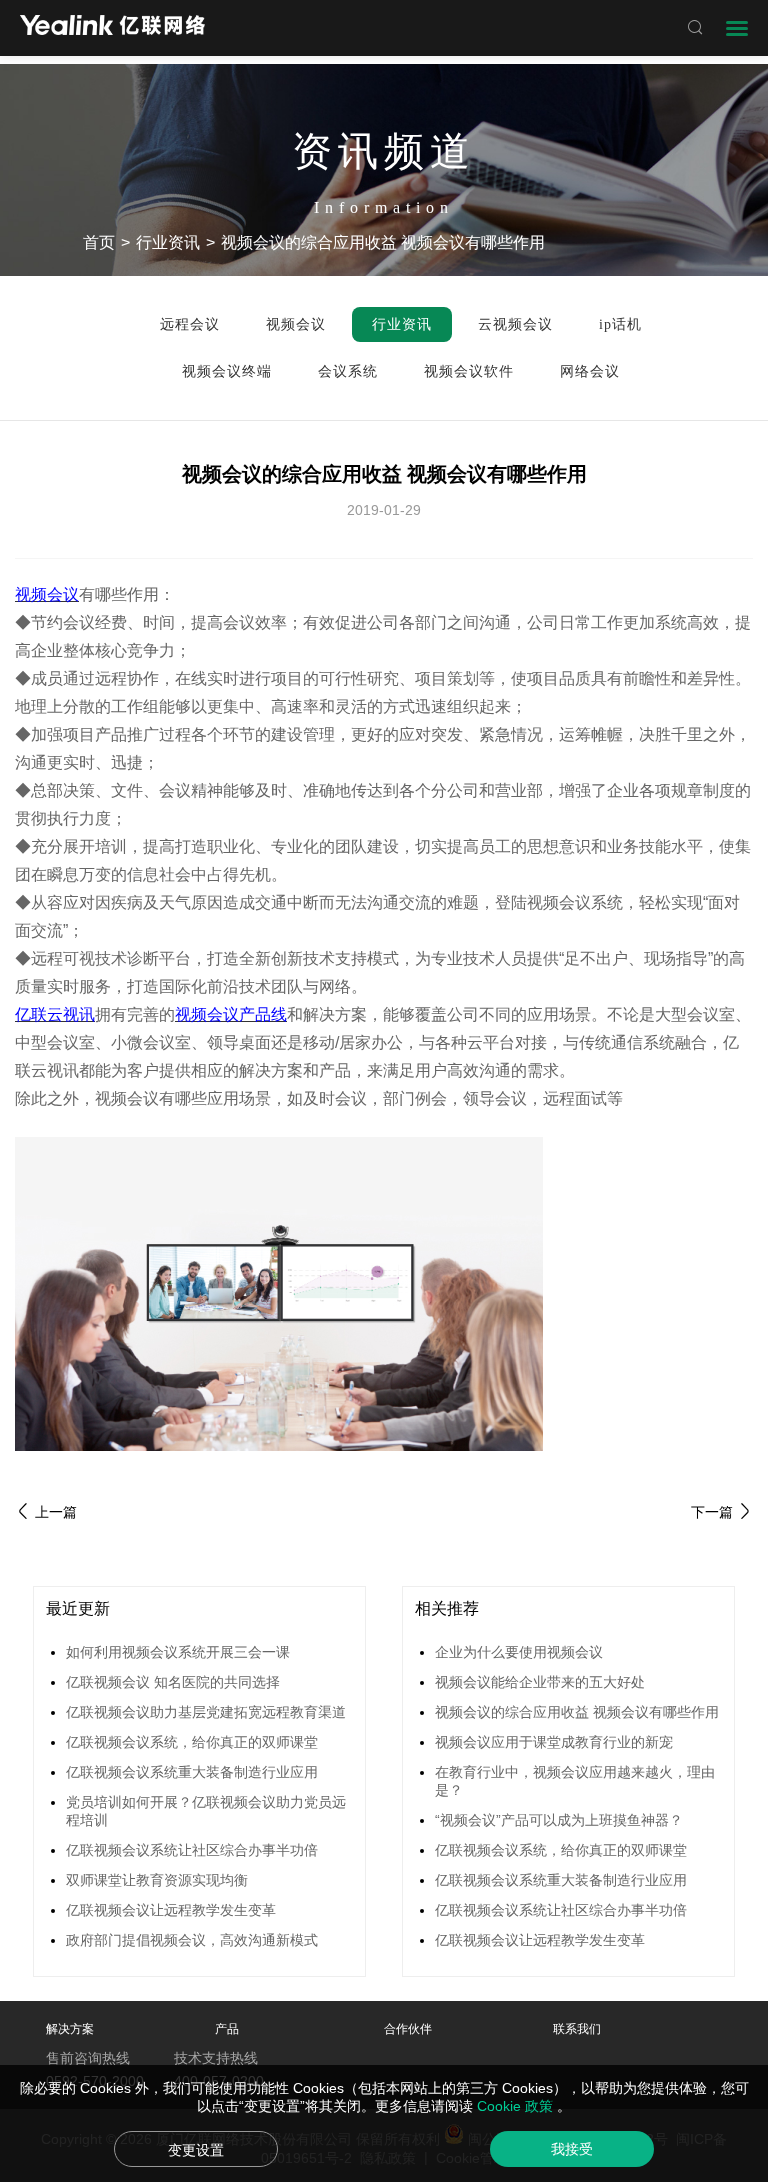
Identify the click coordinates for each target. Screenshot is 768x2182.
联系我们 (577, 2029)
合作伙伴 (408, 2029)
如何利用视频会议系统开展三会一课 (178, 1652)
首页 (99, 242)
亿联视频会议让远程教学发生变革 (171, 1910)
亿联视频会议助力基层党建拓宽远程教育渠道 (206, 1712)
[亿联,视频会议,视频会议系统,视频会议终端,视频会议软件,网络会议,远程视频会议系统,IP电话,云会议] (112, 27)
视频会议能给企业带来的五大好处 (540, 1682)
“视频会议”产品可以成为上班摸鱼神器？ (559, 1820)
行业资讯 (168, 242)
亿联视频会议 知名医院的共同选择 (173, 1682)
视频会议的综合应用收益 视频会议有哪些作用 (577, 1712)
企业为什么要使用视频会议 (519, 1652)
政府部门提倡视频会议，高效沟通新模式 (192, 1940)
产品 (227, 2029)
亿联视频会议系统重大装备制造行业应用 (192, 1772)
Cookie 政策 (517, 2106)
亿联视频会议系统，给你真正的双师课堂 (192, 1742)
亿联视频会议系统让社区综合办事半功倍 (192, 1850)
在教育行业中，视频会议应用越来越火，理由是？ (575, 1781)
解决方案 (70, 2029)
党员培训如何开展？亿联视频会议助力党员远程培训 (206, 1811)
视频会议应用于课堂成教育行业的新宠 (554, 1742)
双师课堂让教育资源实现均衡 (157, 1880)
